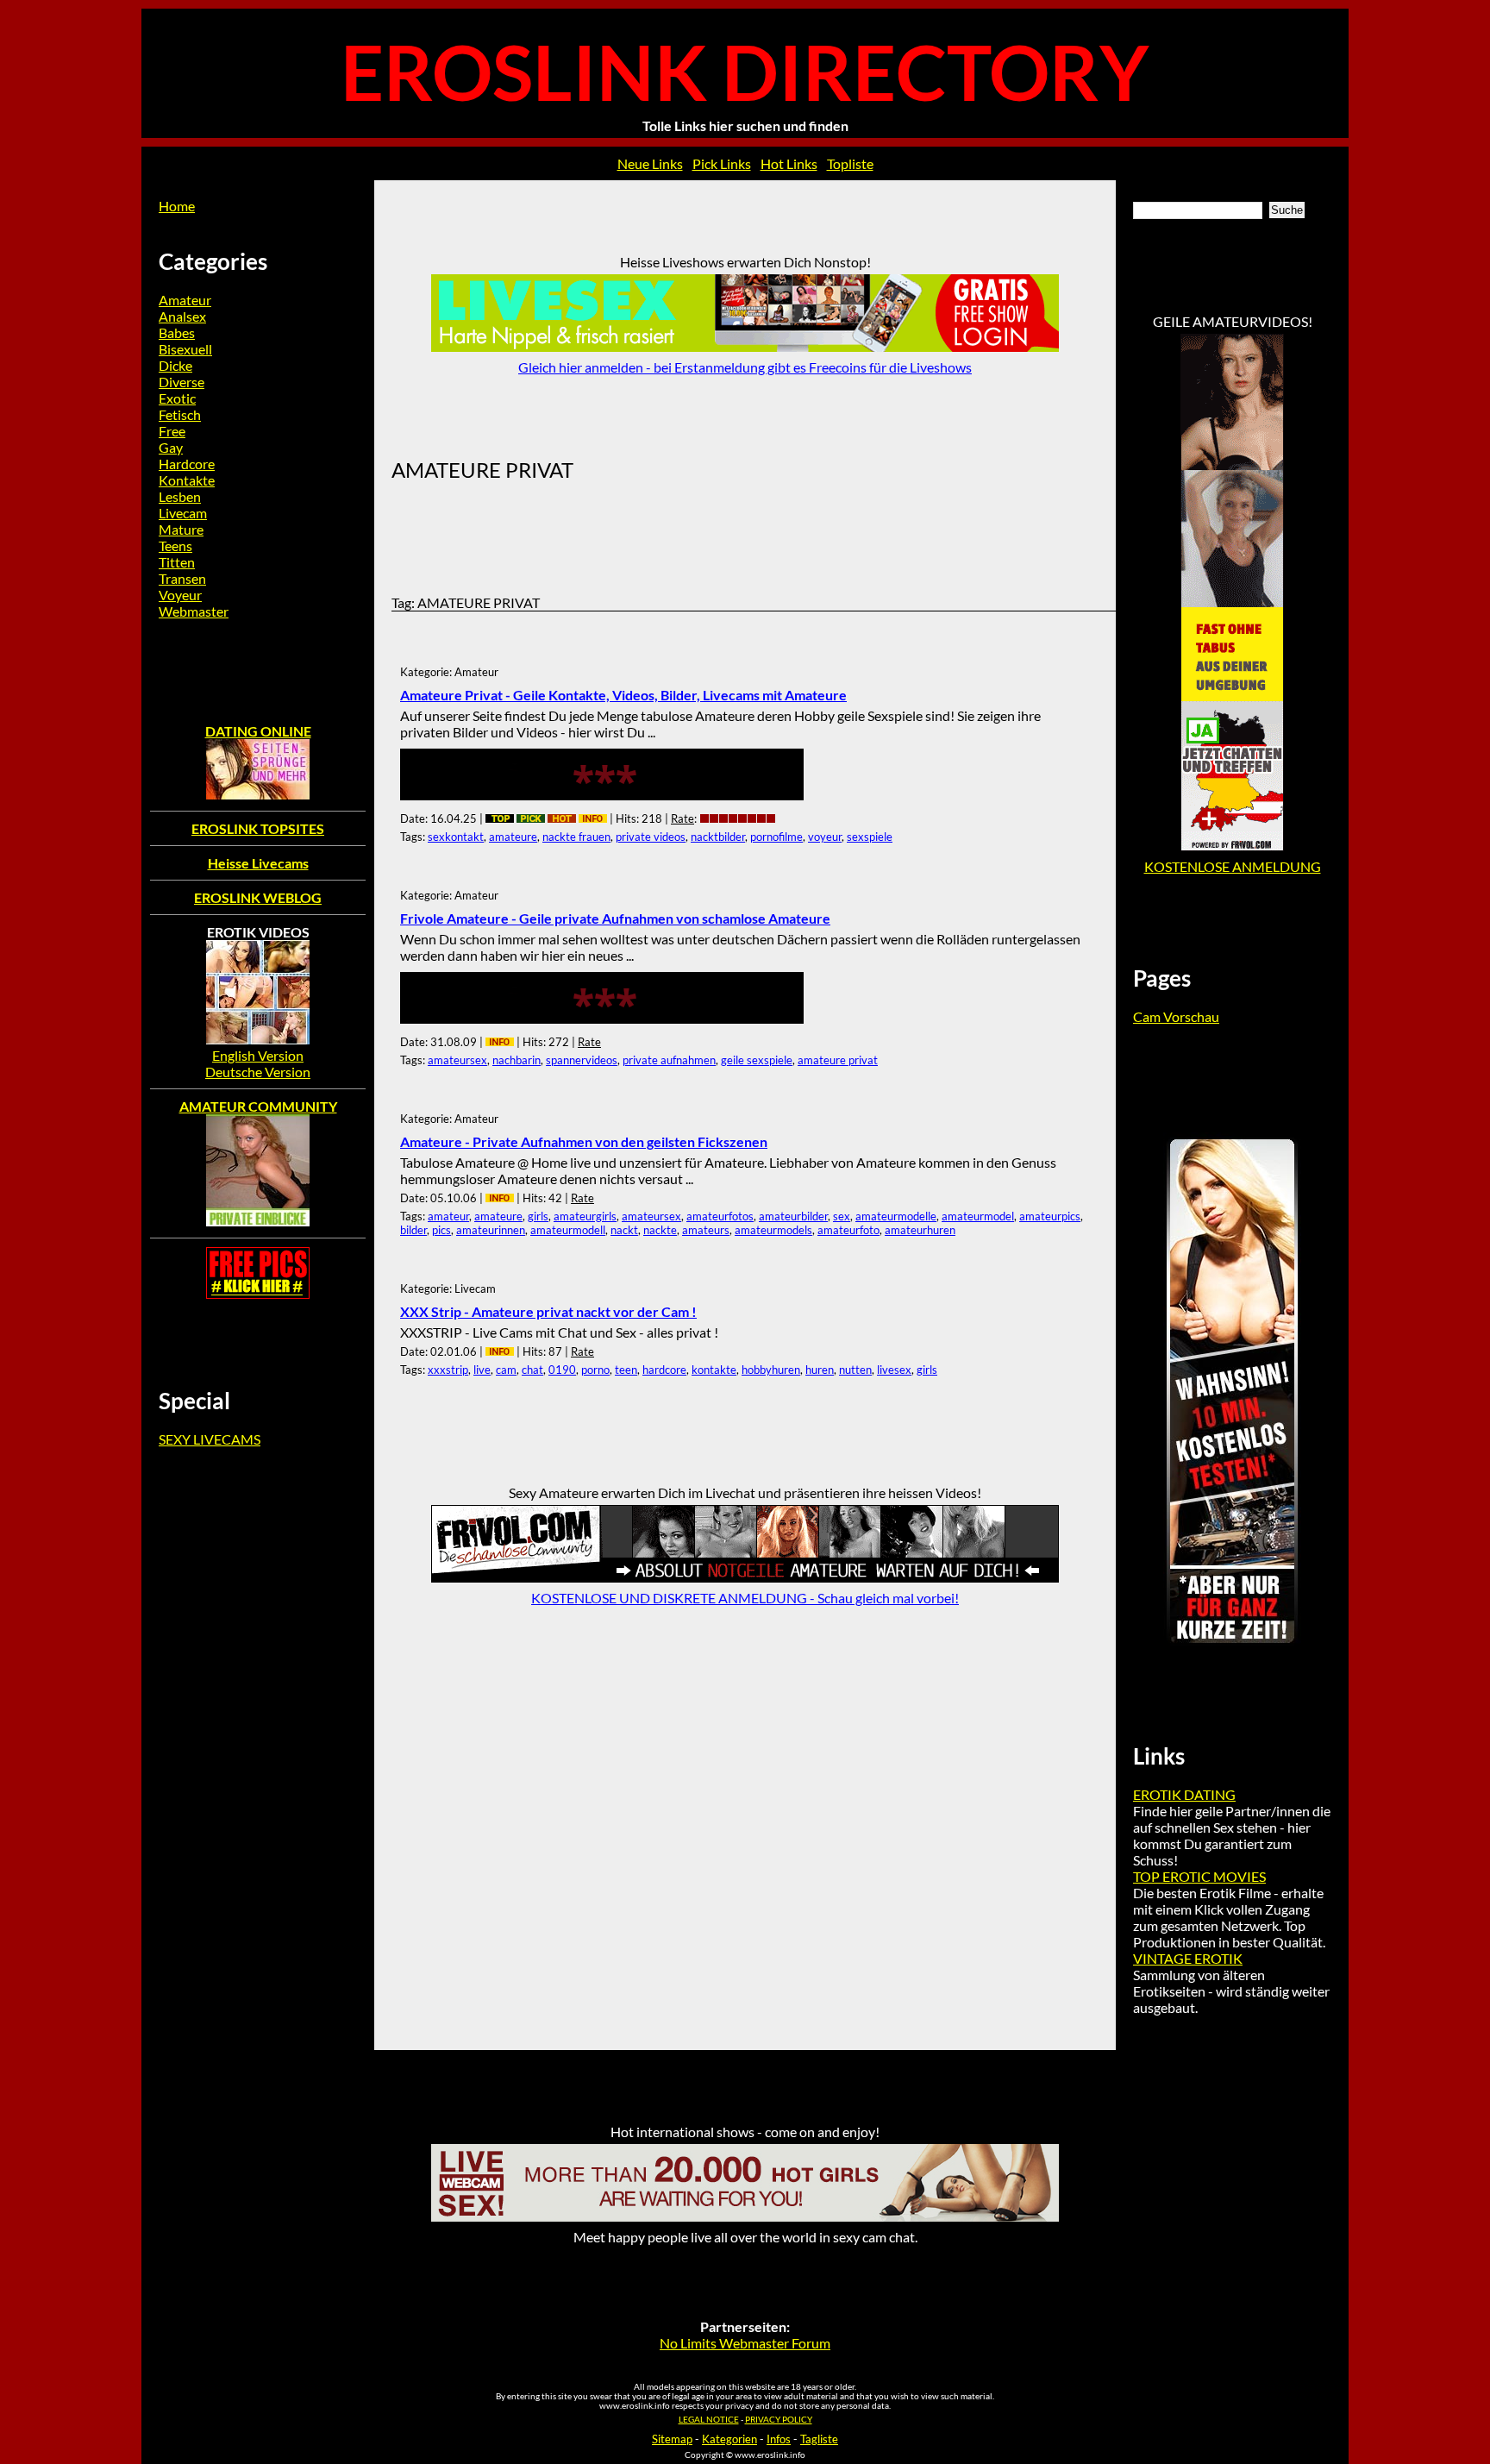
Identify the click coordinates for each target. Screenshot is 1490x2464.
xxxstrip (448, 1370)
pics (441, 1230)
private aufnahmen (669, 1060)
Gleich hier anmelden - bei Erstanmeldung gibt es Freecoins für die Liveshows (745, 367)
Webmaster (194, 611)
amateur (448, 1216)
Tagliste (819, 2439)
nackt (624, 1230)
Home (177, 206)
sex (842, 1216)
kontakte (714, 1370)
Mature (181, 529)
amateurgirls (585, 1216)
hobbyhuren (771, 1370)
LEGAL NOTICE (709, 2420)
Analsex (182, 316)
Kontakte (187, 480)
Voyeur (180, 595)
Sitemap (672, 2439)
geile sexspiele (757, 1060)
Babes (177, 332)
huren (820, 1370)
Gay (171, 447)
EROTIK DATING (1184, 1794)
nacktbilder (718, 837)
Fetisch (180, 414)
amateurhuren (920, 1230)
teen (626, 1370)
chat (532, 1370)
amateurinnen (491, 1230)
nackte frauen (576, 837)
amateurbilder (793, 1216)
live (482, 1370)
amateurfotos (720, 1216)
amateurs (706, 1230)
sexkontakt (456, 837)
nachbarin (516, 1060)
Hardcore (187, 464)
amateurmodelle (896, 1216)
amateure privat (838, 1060)
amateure (513, 837)
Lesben (180, 496)
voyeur (825, 837)
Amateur (185, 300)
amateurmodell (568, 1230)
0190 (562, 1370)
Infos (779, 2439)
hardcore (664, 1370)
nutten (855, 1370)
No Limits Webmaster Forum (745, 2343)
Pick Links (722, 163)
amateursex (457, 1060)
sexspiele (870, 837)
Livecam (183, 513)
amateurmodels (773, 1230)
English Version (258, 1055)
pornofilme (776, 837)
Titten (177, 562)
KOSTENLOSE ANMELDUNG (1233, 866)
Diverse (182, 382)
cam (506, 1370)
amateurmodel (978, 1216)
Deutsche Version (258, 1072)
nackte (660, 1230)
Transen (182, 578)
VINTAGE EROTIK (1188, 1958)
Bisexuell (185, 349)
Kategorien (729, 2439)
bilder (413, 1230)
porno (595, 1370)
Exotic (177, 398)
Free (172, 431)
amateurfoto (848, 1230)
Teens (175, 545)
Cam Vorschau (1176, 1016)
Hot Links (789, 163)
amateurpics (1050, 1216)
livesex (894, 1370)
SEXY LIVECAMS (210, 1439)
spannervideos (582, 1060)
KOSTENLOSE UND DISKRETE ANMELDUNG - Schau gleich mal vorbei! (745, 1598)
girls (538, 1216)
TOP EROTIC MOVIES (1199, 1876)
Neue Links (650, 163)
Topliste (850, 163)
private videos (651, 837)
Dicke (175, 365)
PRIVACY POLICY (779, 2420)
